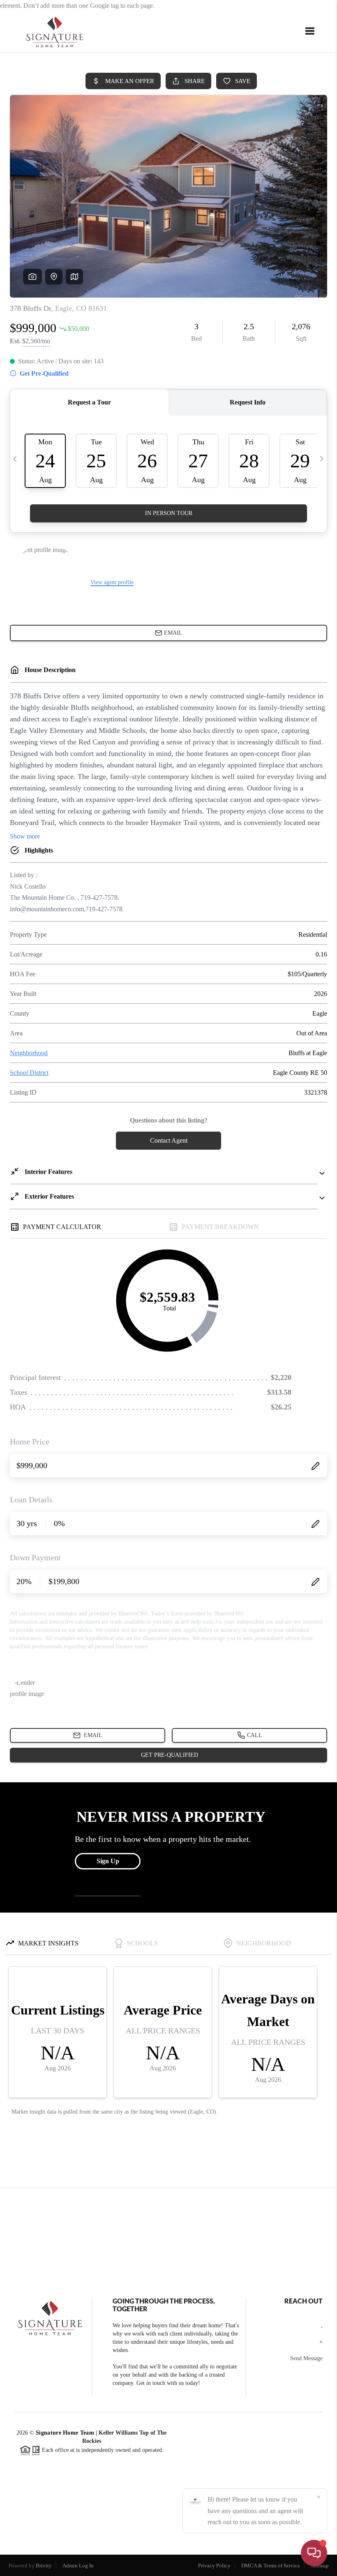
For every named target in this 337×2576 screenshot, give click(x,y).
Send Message (306, 2358)
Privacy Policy (214, 2566)
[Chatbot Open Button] (314, 2553)
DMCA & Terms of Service (271, 2566)
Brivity (44, 2566)
